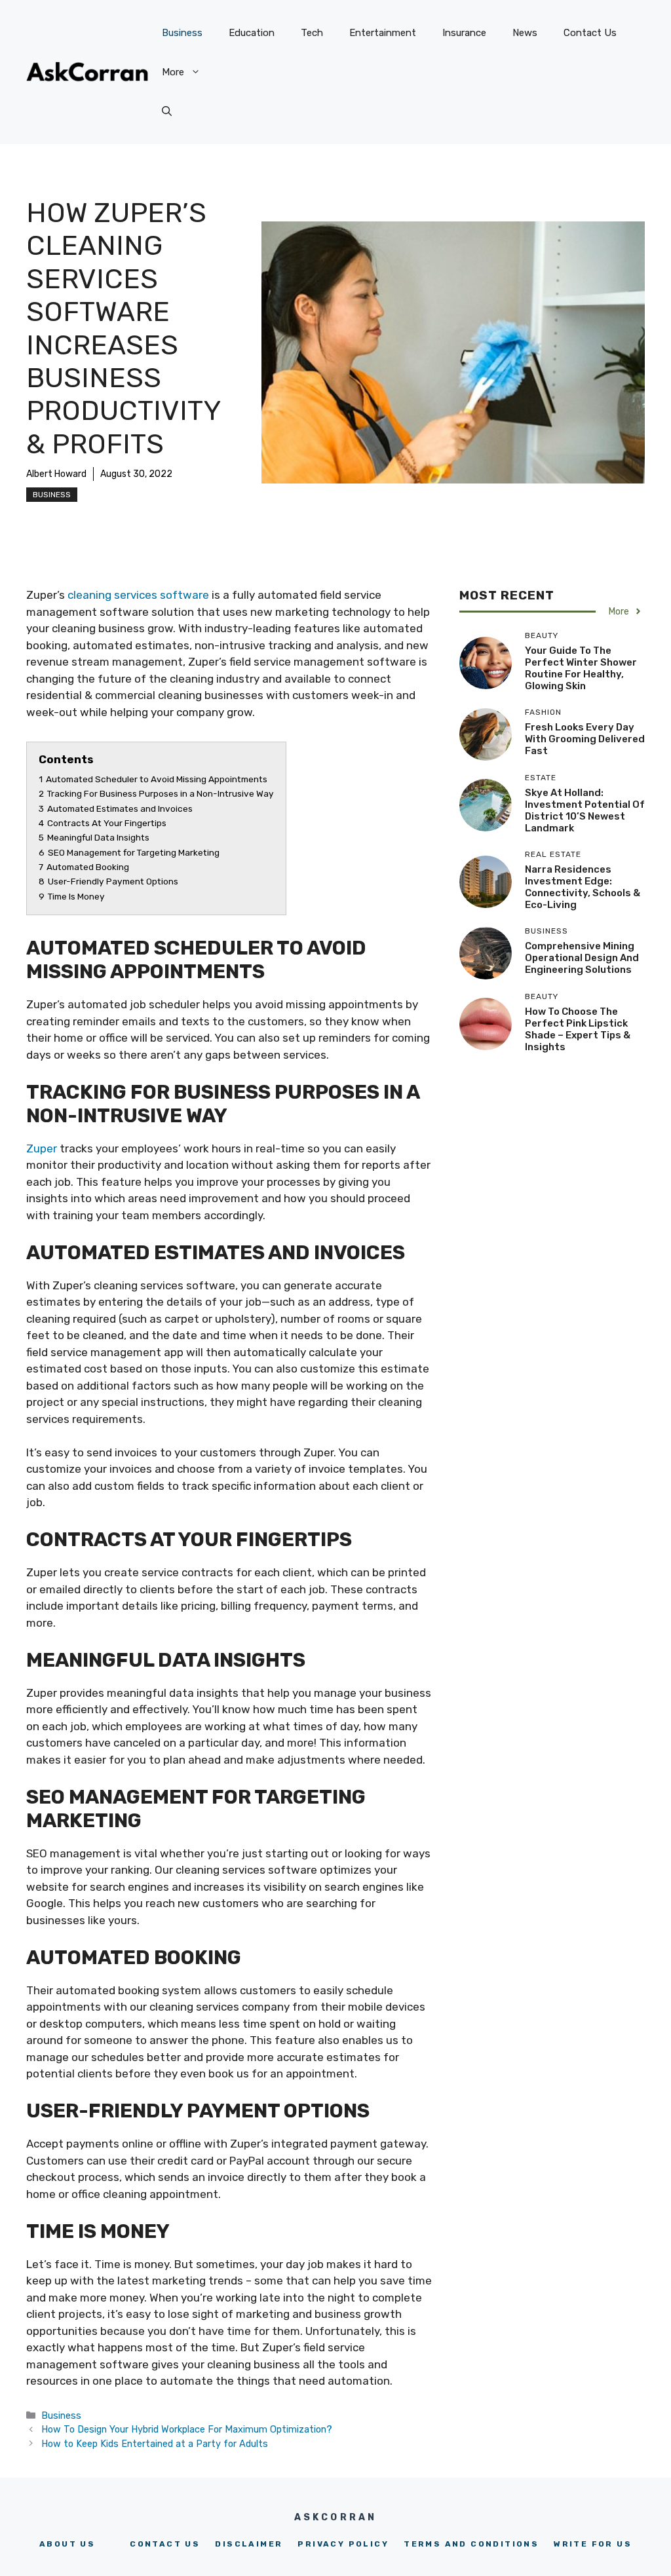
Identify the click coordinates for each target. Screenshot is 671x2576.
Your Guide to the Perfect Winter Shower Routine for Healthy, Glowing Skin (581, 668)
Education (252, 33)
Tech (312, 33)
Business (182, 33)
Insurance (464, 33)
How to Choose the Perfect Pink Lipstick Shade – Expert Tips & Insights (578, 1029)
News (525, 33)
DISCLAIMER (249, 2544)
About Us (67, 2544)
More (173, 72)
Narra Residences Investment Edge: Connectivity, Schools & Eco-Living (583, 887)
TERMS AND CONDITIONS (471, 2544)
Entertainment (383, 33)
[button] (167, 111)
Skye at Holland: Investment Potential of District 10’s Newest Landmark (585, 810)
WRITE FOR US (593, 2544)
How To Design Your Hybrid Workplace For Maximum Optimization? (188, 2429)
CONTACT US (165, 2544)
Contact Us (590, 33)
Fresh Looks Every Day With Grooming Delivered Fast (585, 739)
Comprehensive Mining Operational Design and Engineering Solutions (582, 958)
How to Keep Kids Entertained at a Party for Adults (155, 2444)
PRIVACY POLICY (343, 2544)
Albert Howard (56, 474)
